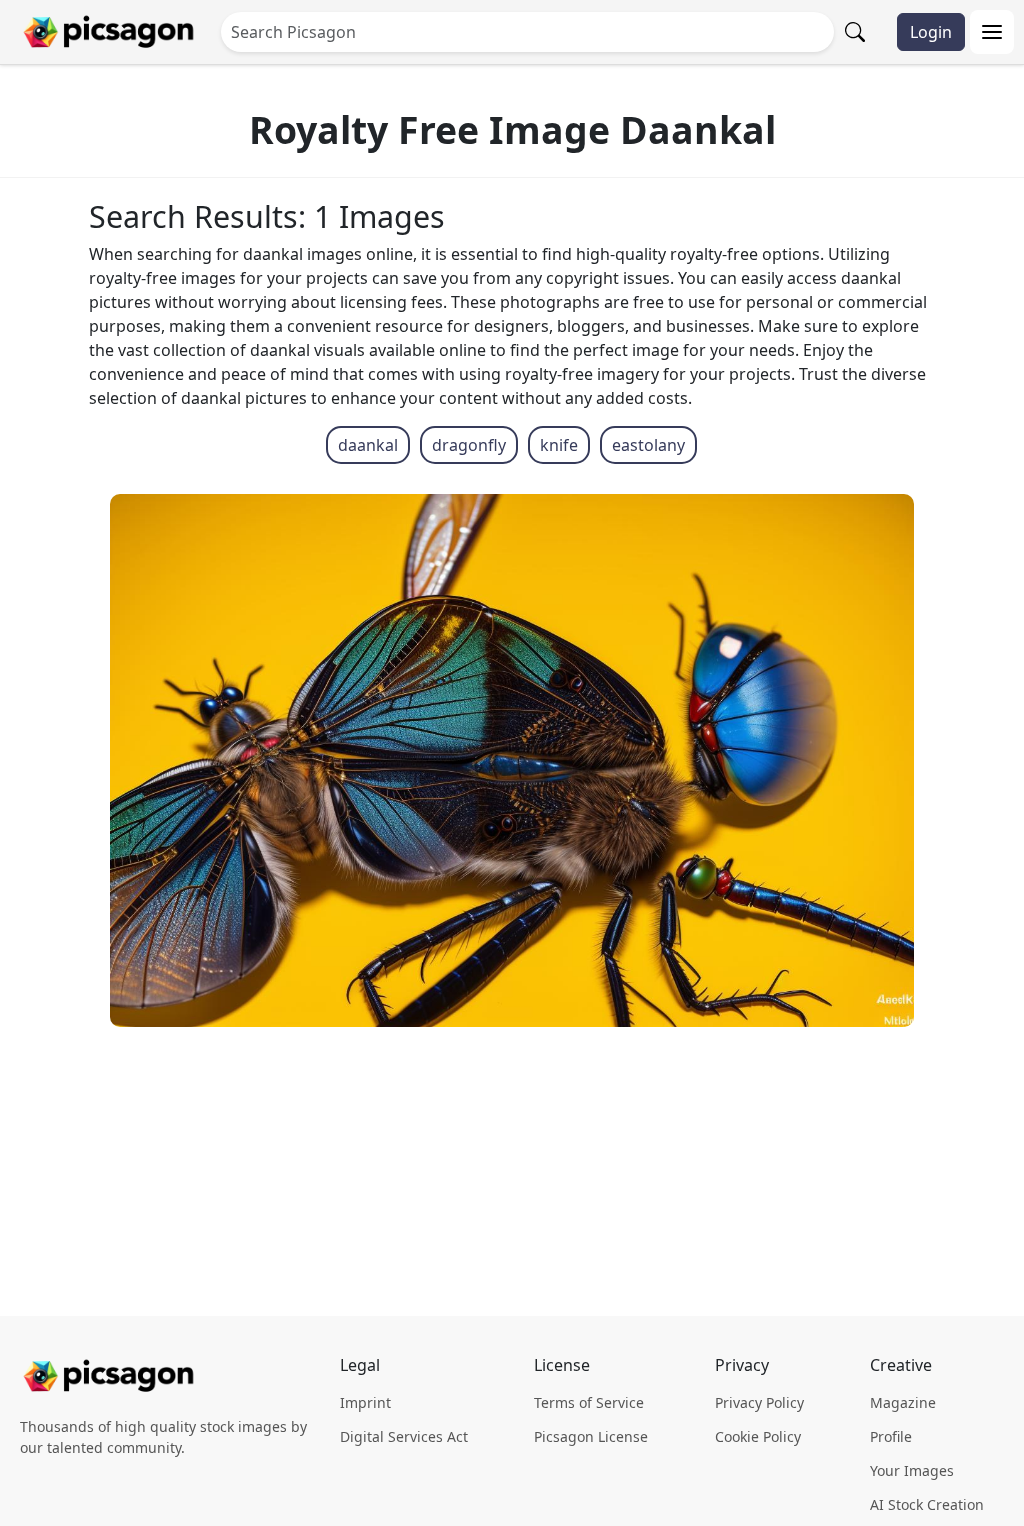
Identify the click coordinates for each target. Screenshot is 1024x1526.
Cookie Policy (758, 1436)
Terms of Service (589, 1402)
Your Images (912, 1470)
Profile (891, 1436)
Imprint (365, 1402)
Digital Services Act (404, 1436)
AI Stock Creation (927, 1504)
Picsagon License (591, 1436)
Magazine (903, 1402)
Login (931, 32)
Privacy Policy (759, 1402)
